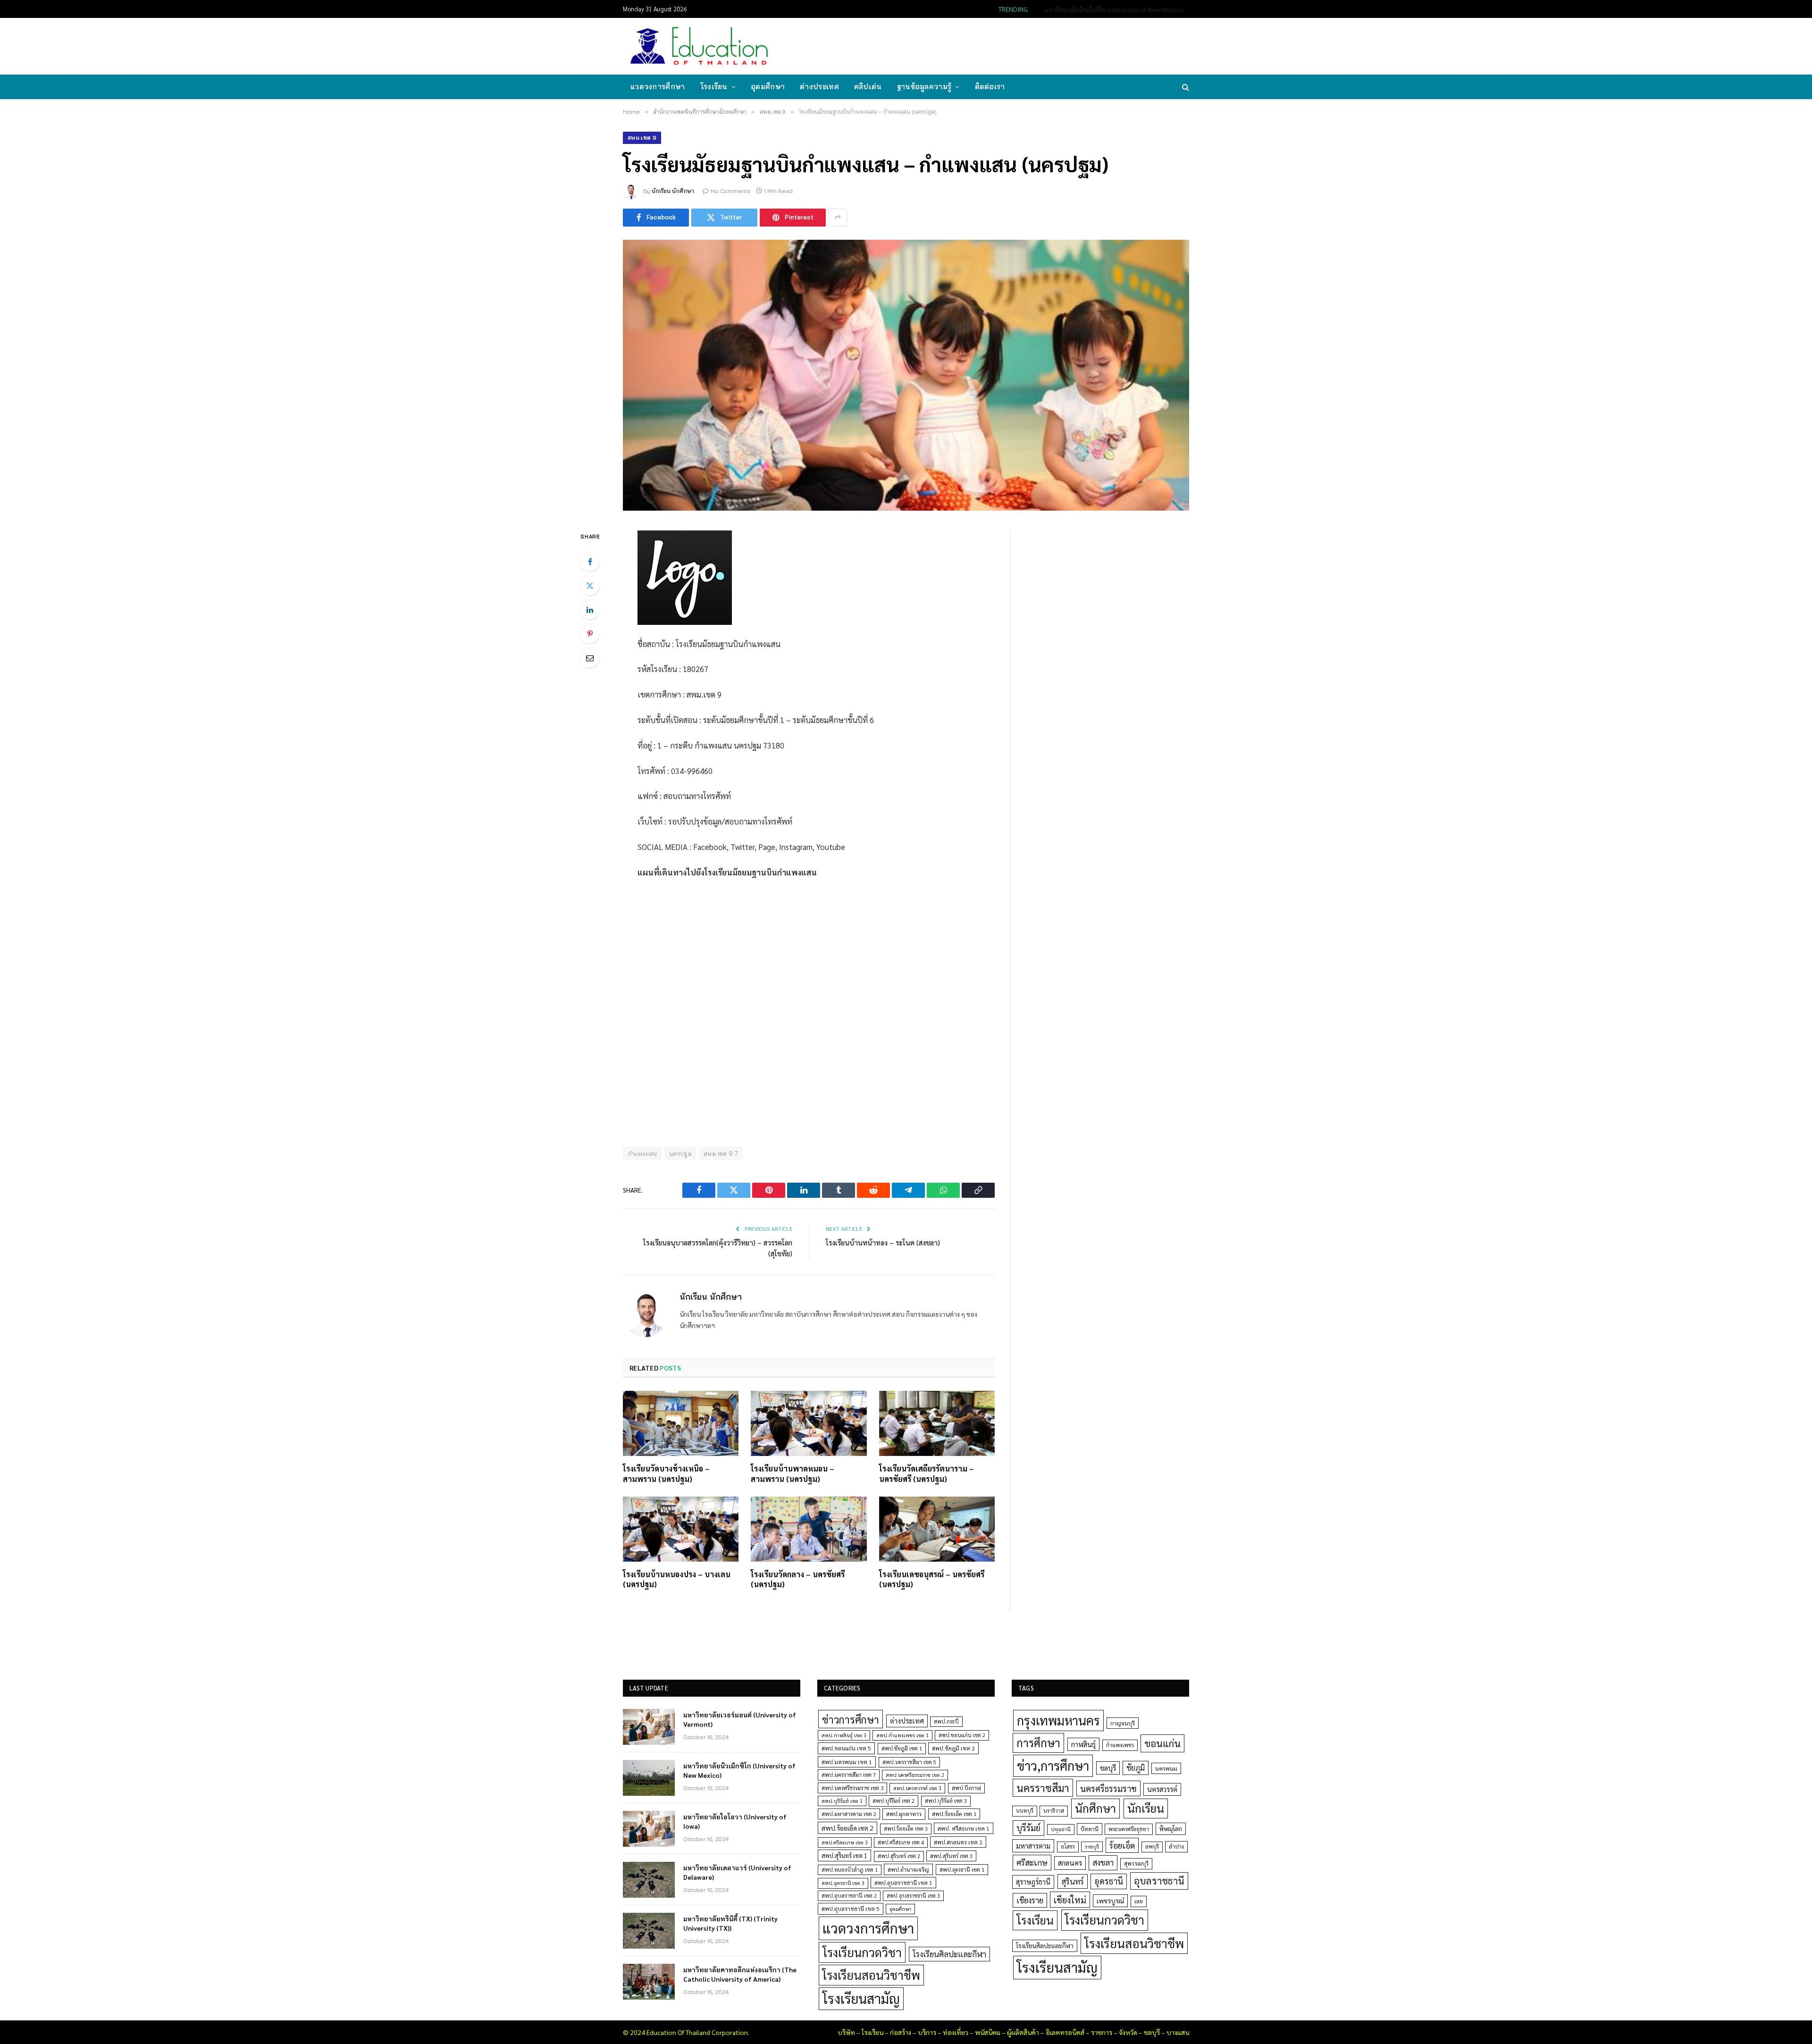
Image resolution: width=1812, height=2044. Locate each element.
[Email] (590, 658)
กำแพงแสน (642, 1153)
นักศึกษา (1095, 1808)
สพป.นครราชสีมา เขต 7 (849, 1775)
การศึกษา (1038, 1742)
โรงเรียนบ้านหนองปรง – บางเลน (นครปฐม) (677, 1579)
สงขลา (1103, 1862)
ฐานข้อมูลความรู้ (924, 87)
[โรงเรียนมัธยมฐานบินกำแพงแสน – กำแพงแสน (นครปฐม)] (906, 375)
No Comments (730, 191)
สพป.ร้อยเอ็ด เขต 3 (906, 1829)
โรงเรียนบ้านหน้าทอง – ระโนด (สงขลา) (883, 1242)
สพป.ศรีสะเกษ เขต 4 (901, 1842)
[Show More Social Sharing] (838, 218)
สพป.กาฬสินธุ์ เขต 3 (844, 1735)
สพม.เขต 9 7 (721, 1153)
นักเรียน (1146, 1808)
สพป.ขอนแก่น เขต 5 (846, 1748)
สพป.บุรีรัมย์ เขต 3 (946, 1801)
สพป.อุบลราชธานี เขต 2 (849, 1896)
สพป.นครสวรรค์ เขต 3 (917, 1788)
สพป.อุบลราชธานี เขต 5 (851, 1909)
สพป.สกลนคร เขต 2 (958, 1842)
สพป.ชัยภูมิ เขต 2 (953, 1748)
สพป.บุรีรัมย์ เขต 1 (842, 1801)
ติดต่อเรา (990, 87)
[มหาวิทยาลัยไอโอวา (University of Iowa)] (649, 1829)
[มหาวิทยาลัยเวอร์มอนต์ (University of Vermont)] (649, 1727)
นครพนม (1166, 1768)
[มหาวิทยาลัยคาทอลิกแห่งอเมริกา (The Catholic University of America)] (649, 1982)
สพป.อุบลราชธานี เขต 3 (913, 1896)
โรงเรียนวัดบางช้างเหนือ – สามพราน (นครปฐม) (666, 1474)
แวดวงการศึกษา (658, 87)
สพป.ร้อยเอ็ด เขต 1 (954, 1814)
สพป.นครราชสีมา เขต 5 (909, 1762)
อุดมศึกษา (768, 87)
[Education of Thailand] (699, 46)
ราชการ (1102, 2032)
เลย (1139, 1901)
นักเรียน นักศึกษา (673, 191)
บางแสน (1178, 2032)
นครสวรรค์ (1162, 1789)
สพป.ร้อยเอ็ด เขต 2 (847, 1828)
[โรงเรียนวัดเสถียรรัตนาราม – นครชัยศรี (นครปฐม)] (937, 1423)
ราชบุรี (1092, 1846)
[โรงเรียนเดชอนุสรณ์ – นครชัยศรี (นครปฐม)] (937, 1529)
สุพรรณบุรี (1136, 1863)
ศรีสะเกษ (1032, 1862)
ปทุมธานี (1061, 1829)
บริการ (927, 2032)
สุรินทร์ (1073, 1881)
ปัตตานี (1090, 1829)
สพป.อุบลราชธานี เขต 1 (903, 1883)
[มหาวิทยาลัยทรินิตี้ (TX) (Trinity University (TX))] (649, 1931)
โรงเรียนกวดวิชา (862, 1952)
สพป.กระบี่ (946, 1721)
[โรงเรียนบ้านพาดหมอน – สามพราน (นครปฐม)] (809, 1423)
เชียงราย (1030, 1900)
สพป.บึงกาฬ (966, 1788)
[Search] (1185, 87)
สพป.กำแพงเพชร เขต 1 (902, 1735)
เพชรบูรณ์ (1110, 1901)
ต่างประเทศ (819, 87)
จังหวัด (1128, 2032)
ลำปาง (1176, 1846)
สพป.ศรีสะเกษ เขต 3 (845, 1842)
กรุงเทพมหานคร (1058, 1720)
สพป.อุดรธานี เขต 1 (962, 1870)
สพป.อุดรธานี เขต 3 (843, 1883)
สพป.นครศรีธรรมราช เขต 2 (915, 1775)
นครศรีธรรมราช (1108, 1788)
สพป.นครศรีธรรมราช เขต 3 (852, 1788)
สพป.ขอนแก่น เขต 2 (962, 1735)
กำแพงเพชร (1120, 1745)
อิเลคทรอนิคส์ (1065, 2032)
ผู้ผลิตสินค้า (1023, 2032)
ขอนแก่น (1162, 1743)
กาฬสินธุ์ (1083, 1744)
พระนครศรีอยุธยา (1129, 1829)
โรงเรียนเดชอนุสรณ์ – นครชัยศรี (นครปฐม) (932, 1579)
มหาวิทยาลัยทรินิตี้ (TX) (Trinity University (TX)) (730, 1923)
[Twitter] (590, 586)
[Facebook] (590, 562)
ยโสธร (1068, 1846)
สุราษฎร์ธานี (1033, 1881)
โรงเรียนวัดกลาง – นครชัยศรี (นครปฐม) (798, 1579)
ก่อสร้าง (901, 2032)
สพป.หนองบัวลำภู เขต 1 (850, 1870)
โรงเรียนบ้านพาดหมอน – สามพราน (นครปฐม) (793, 1474)
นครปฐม (680, 1153)
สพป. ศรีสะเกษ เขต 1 (964, 1828)
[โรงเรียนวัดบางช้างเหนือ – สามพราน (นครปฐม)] (681, 1423)
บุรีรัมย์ (1028, 1828)
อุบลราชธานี (1159, 1880)
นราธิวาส (1054, 1811)
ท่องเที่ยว (956, 2032)
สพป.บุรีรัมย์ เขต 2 (893, 1801)
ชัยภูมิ (1136, 1768)
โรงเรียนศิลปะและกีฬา (949, 1954)
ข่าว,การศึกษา (1053, 1765)
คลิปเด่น (868, 87)
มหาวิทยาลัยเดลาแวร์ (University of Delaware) (737, 1872)
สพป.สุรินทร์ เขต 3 (951, 1856)
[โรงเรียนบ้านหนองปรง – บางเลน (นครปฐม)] (681, 1529)
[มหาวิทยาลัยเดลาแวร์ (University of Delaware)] (649, 1880)
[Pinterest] (590, 634)
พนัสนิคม (988, 2032)
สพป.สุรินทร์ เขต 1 (844, 1855)
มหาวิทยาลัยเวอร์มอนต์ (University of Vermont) (740, 1719)
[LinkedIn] (590, 610)
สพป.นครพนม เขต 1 (847, 1762)
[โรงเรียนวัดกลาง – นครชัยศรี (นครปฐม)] (809, 1529)
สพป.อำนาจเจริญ (908, 1869)
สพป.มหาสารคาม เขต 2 (849, 1814)
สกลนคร (1070, 1863)
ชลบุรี (1108, 1768)
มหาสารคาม (1033, 1846)
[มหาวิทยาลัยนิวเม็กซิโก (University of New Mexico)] (649, 1778)
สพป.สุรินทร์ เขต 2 (899, 1856)
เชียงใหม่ (1070, 1900)
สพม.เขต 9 (642, 138)
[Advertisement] (1016, 45)
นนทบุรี (1025, 1811)
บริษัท (846, 2032)
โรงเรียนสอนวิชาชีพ (871, 1975)
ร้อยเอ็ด (1122, 1845)
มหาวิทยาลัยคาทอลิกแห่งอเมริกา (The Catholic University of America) (740, 1974)
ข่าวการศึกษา (851, 1719)
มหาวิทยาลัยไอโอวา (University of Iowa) (735, 1821)
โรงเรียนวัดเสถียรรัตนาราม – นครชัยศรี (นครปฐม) (927, 1474)
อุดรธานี (1109, 1881)
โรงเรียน (714, 87)
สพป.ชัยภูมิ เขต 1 (902, 1748)
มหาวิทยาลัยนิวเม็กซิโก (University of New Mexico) (1114, 9)
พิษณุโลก (1171, 1829)
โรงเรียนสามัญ (861, 1998)
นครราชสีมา (1043, 1788)
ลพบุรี (1152, 1846)
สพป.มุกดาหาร (904, 1814)
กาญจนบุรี (1123, 1723)
